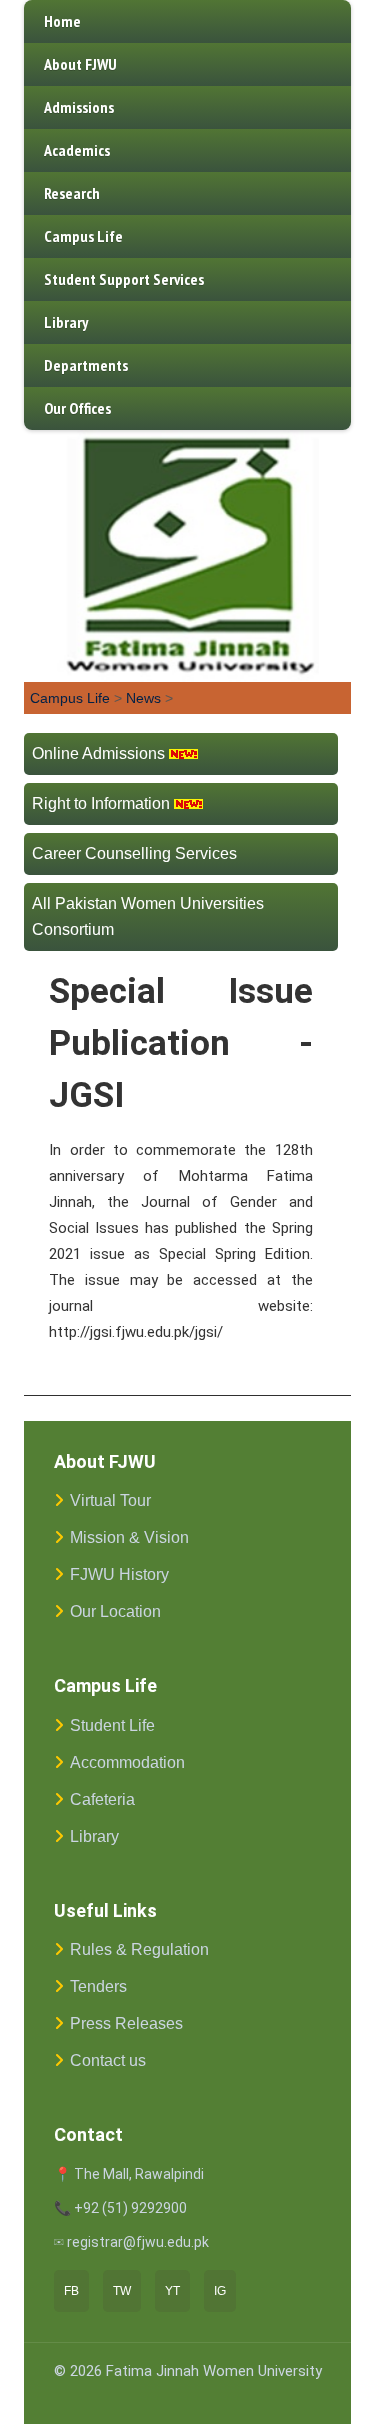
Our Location (115, 1611)
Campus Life (83, 236)
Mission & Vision (129, 1537)
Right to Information (101, 803)
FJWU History (119, 1574)
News (143, 698)
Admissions (79, 107)
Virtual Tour (110, 1500)
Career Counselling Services (134, 853)
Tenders (98, 1986)
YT (172, 2291)
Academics (77, 150)
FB (71, 2291)
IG (220, 2291)
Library (66, 322)
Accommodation (127, 1762)
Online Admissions (98, 753)
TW (122, 2291)
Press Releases (126, 2023)
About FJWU (80, 64)
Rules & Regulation (139, 1949)
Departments (86, 365)
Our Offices (77, 408)
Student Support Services (124, 279)
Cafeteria (102, 1799)
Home (62, 21)
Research (72, 193)
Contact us (108, 2060)
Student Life (112, 1725)
